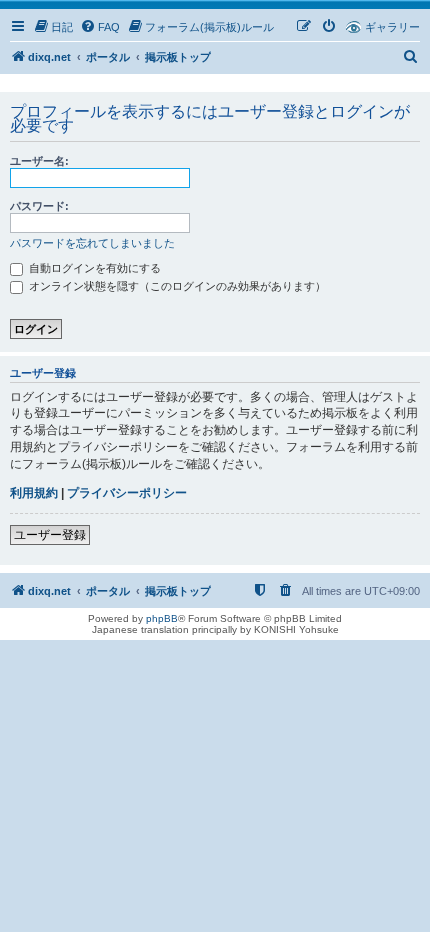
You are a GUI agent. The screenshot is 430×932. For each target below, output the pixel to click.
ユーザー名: (39, 161)
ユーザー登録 (50, 535)
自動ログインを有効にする (93, 268)
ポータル (108, 57)
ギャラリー (392, 27)
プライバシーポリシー (127, 493)
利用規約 (34, 493)
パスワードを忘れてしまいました (92, 243)
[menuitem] (53, 27)
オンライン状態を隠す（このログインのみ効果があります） (176, 286)
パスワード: (39, 206)
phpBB (162, 618)
